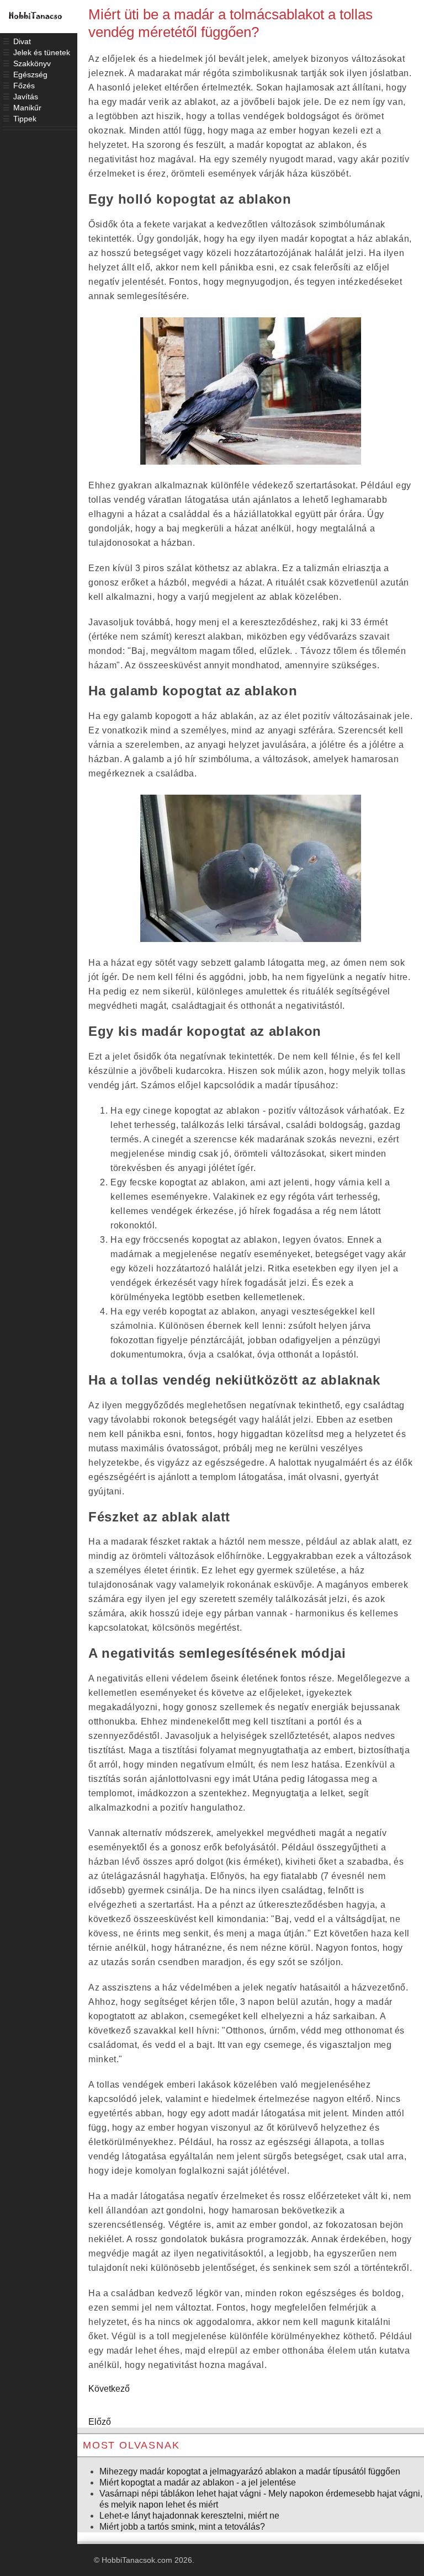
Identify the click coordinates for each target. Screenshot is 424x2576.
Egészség (30, 74)
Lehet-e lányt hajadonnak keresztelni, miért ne (189, 2516)
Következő (109, 2389)
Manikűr (27, 108)
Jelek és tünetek (42, 52)
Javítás (26, 97)
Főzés (24, 86)
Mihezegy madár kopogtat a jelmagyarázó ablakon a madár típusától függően (250, 2471)
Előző (100, 2422)
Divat (22, 41)
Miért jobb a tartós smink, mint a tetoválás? (182, 2527)
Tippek (25, 119)
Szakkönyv (32, 63)
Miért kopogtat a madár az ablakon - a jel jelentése (198, 2482)
